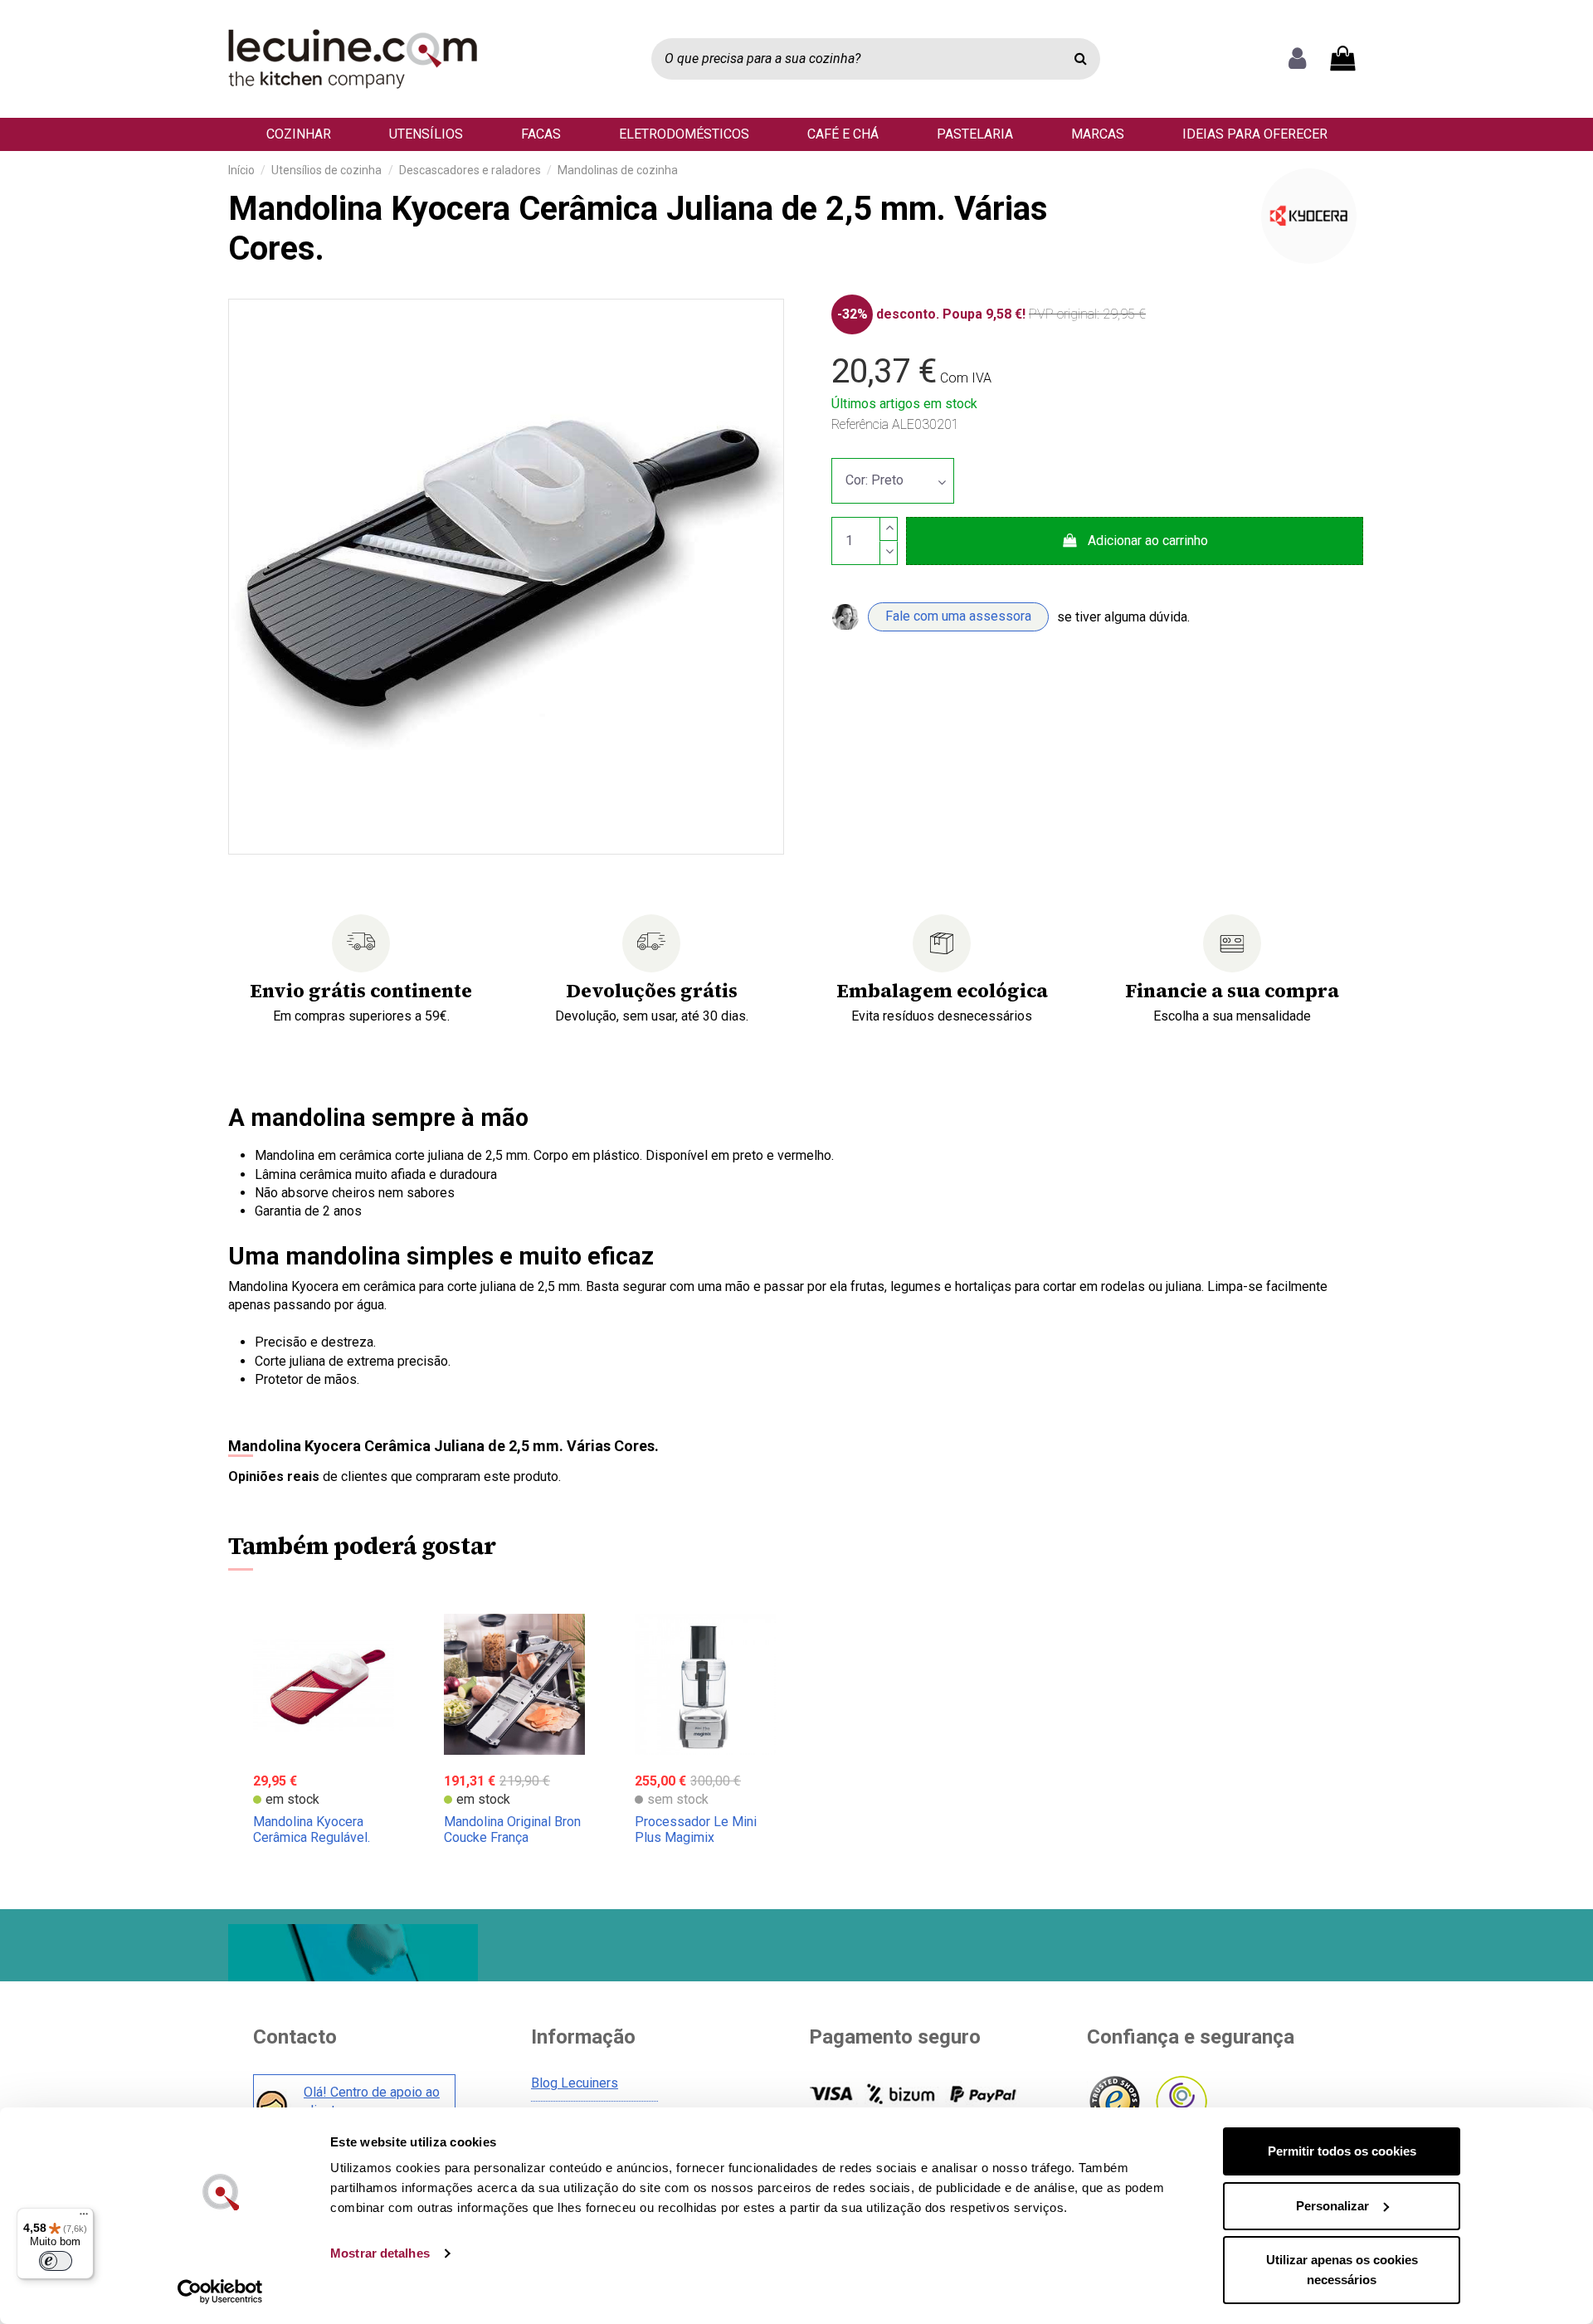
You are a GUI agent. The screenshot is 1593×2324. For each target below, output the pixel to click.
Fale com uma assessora (958, 616)
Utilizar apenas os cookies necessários (1342, 2270)
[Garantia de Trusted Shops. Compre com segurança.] (1114, 2102)
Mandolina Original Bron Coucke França (512, 1829)
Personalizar (1332, 2206)
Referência (860, 424)
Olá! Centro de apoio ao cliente (372, 2101)
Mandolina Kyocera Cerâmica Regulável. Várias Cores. (312, 1837)
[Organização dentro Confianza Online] (1180, 2102)
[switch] (56, 2261)
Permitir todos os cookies (1342, 2151)
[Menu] (84, 2218)
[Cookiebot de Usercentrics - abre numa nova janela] (220, 2292)
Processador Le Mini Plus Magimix (696, 1829)
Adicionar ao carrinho (1148, 541)
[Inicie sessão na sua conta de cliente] (1297, 59)
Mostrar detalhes (380, 2253)
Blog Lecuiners (575, 2083)
